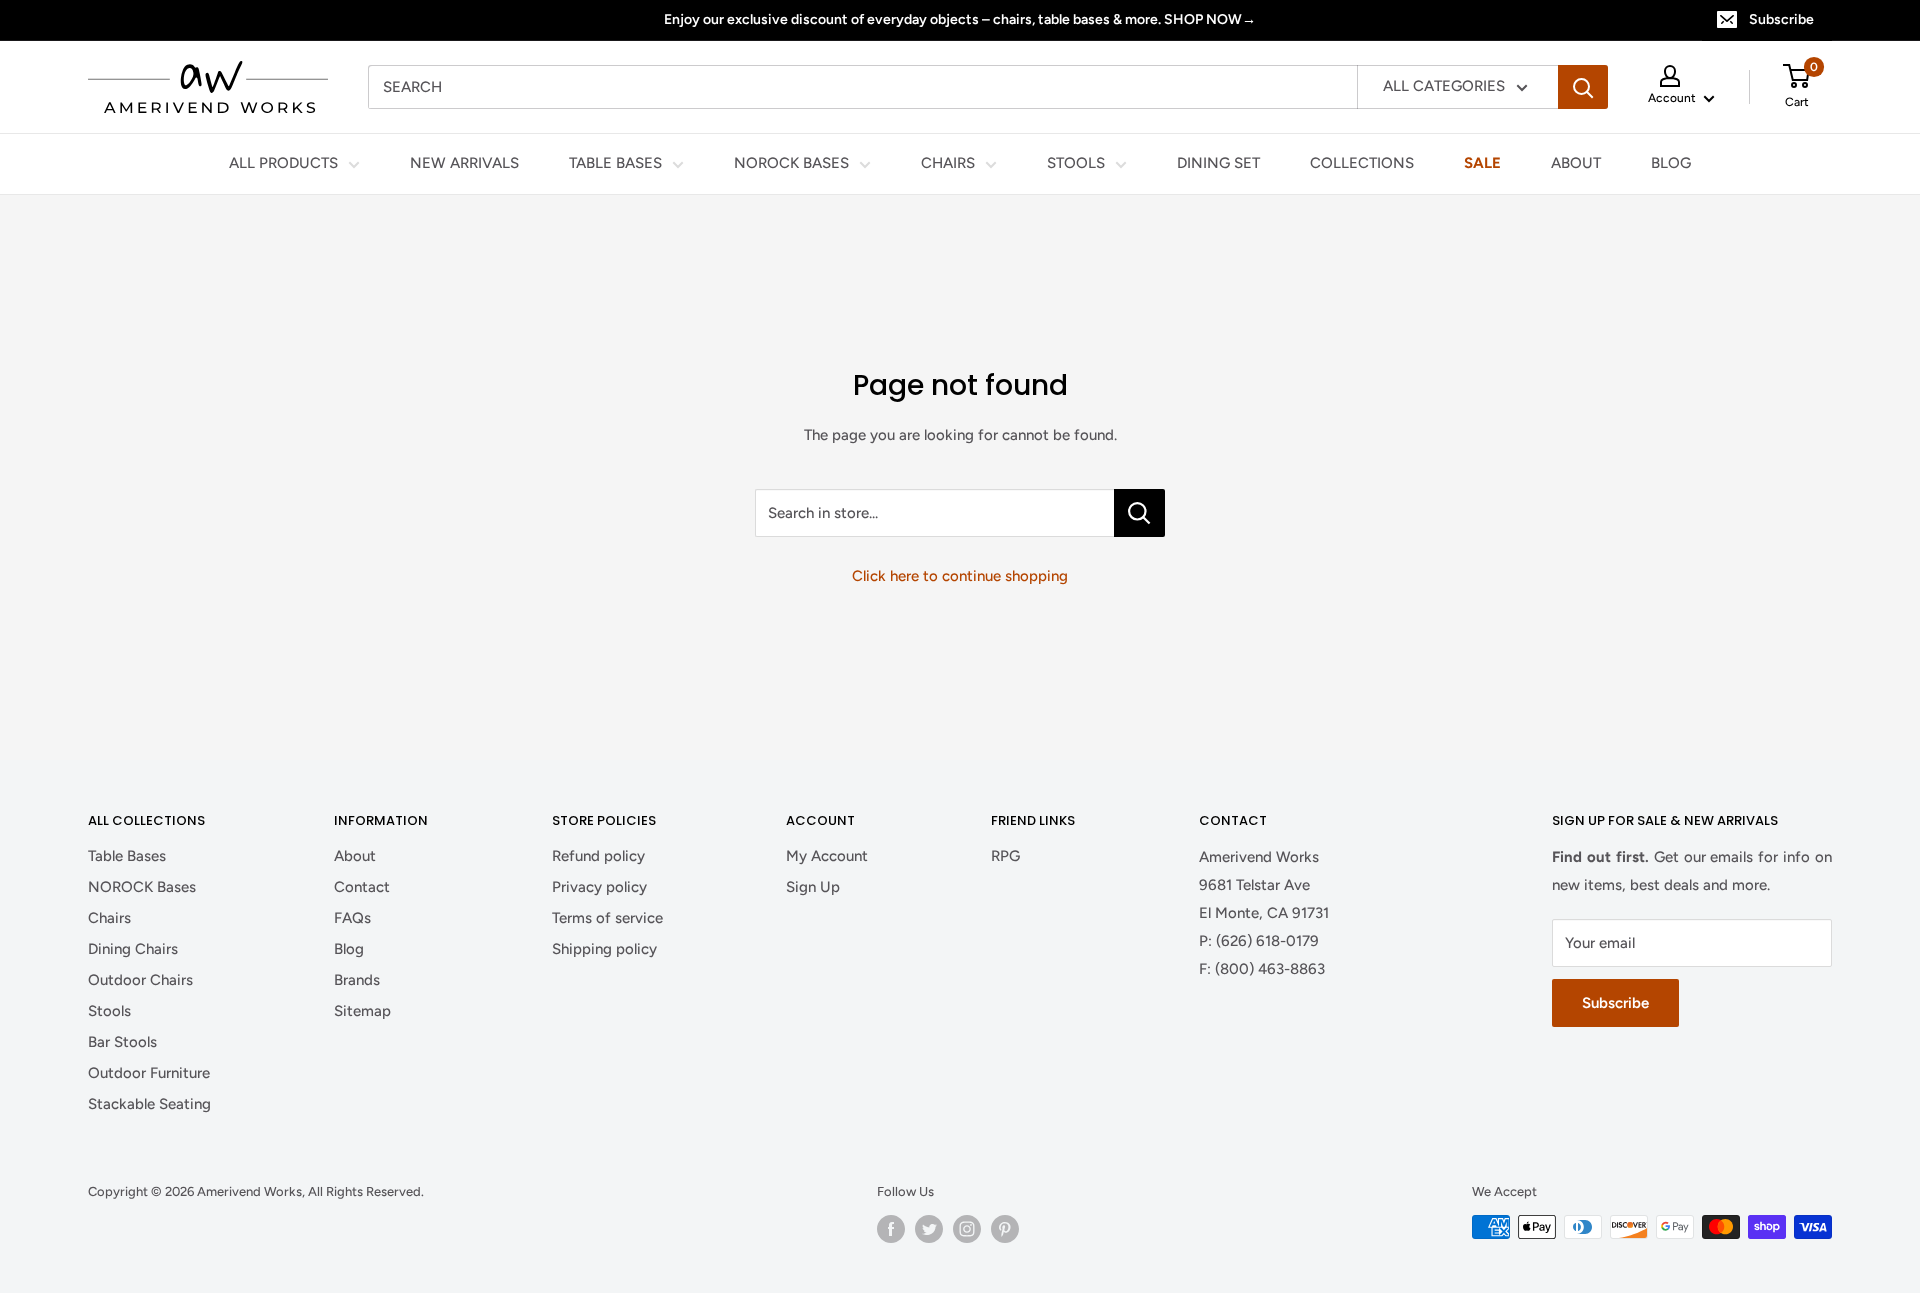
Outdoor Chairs (140, 980)
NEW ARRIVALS (464, 164)
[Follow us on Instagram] (967, 1229)
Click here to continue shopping (960, 576)
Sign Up (813, 887)
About (355, 856)
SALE (1482, 164)
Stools (109, 1011)
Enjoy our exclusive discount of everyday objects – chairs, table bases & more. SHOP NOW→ (960, 19)
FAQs (352, 918)
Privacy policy (599, 887)
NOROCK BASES (791, 164)
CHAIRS (948, 164)
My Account (827, 856)
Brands (357, 980)
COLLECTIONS (1362, 164)
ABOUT (1576, 164)
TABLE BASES (615, 164)
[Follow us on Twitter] (929, 1229)
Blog (349, 949)
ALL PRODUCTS (283, 164)
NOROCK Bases (142, 887)
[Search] (1583, 87)
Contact (362, 887)
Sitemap (362, 1011)
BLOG (1671, 164)
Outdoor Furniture (149, 1073)
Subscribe (1781, 19)
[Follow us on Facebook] (891, 1229)
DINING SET (1218, 164)
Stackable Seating (149, 1104)
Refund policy (598, 856)
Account (1673, 98)
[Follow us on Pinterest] (1005, 1229)
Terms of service (607, 918)
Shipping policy (604, 949)
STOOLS (1076, 164)
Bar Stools (122, 1042)
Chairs (109, 918)
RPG (1005, 856)
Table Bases (127, 856)
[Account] (1681, 76)
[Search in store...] (1139, 513)
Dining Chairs (133, 949)
